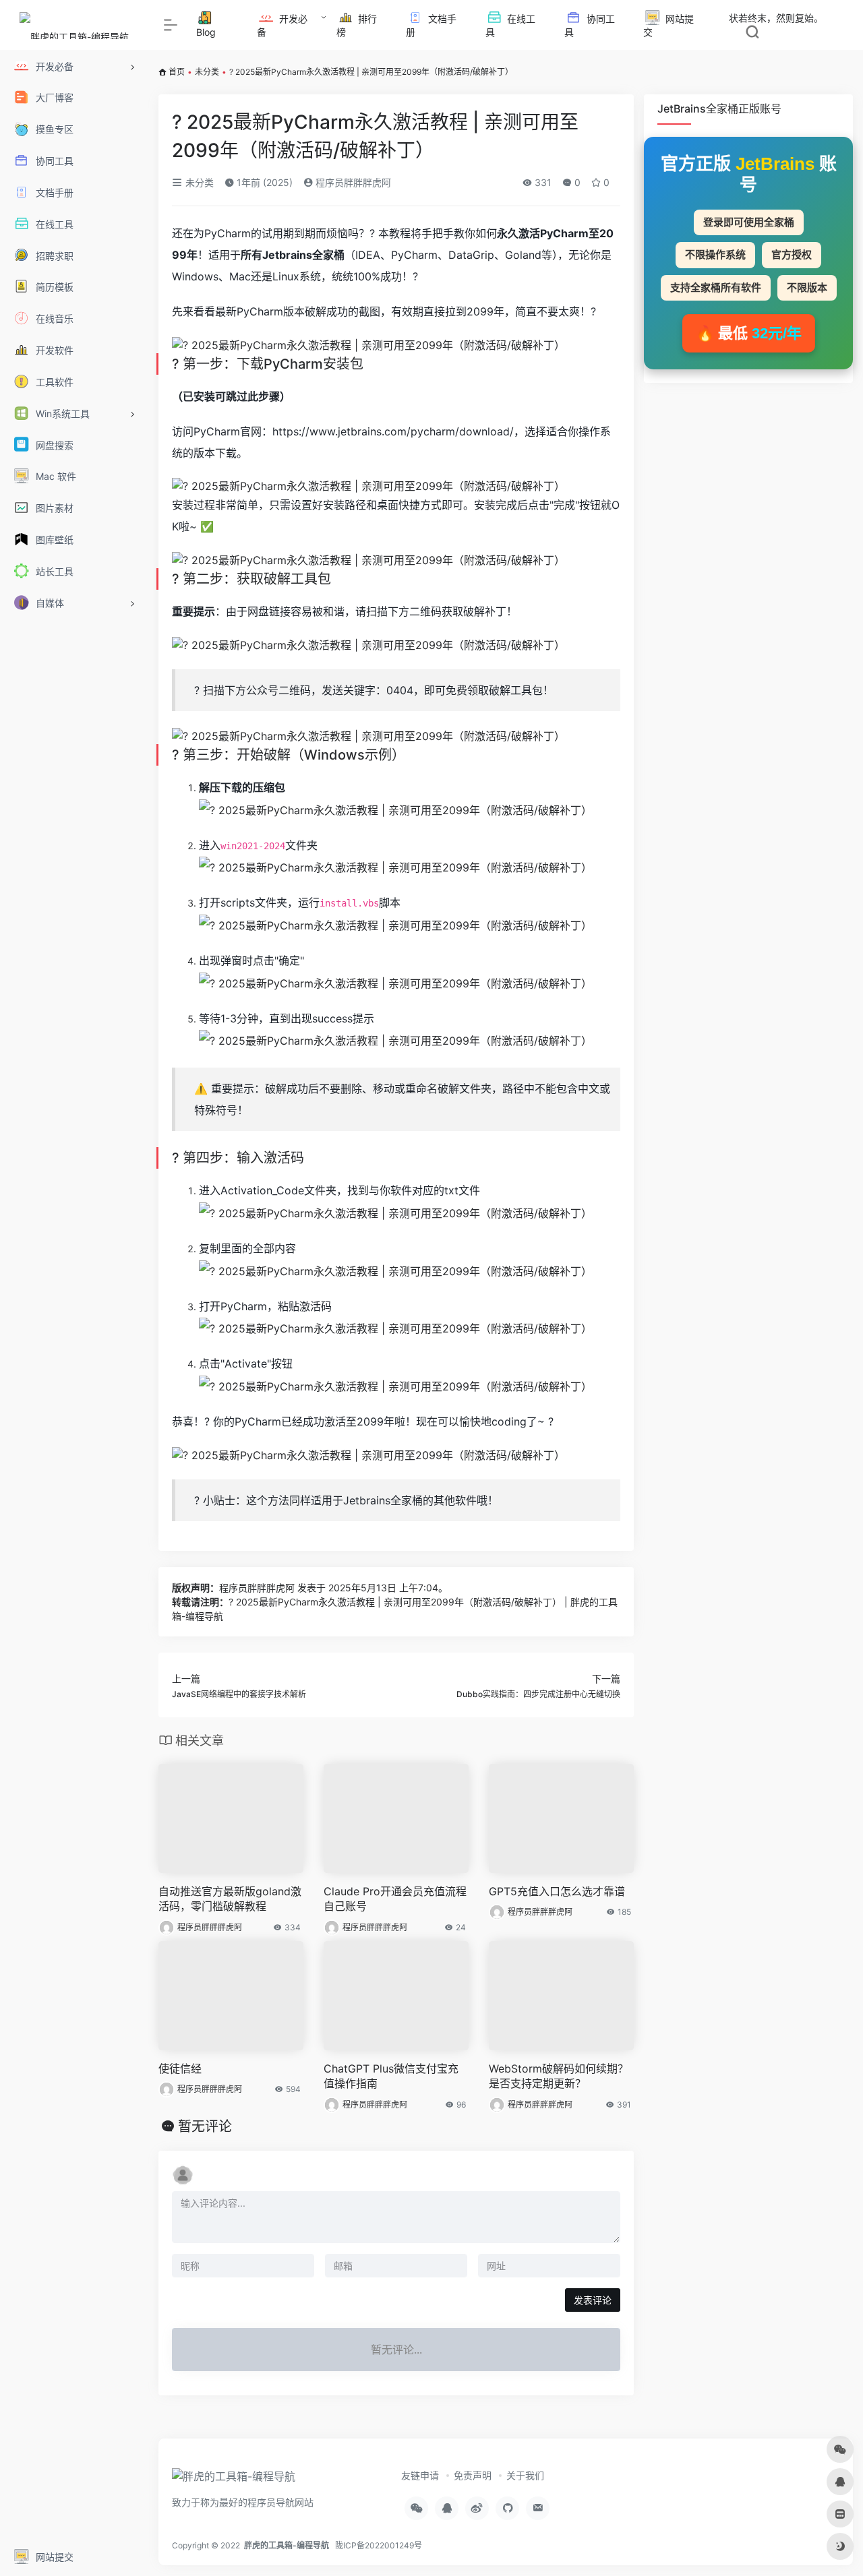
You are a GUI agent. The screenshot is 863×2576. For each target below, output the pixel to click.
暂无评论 (205, 2126)
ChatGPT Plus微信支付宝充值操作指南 (391, 2076)
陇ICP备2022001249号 (379, 2545)
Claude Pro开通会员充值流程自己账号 (395, 1899)
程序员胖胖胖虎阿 (352, 182)
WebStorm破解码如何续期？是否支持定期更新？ (559, 2076)
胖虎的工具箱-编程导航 (287, 2545)
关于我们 (525, 2475)
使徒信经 (180, 2068)
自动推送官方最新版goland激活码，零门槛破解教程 (230, 1899)
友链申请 (420, 2475)
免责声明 (473, 2475)
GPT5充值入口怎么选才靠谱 (557, 1891)
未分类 (207, 72)
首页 (177, 72)
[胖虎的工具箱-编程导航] (234, 2481)
